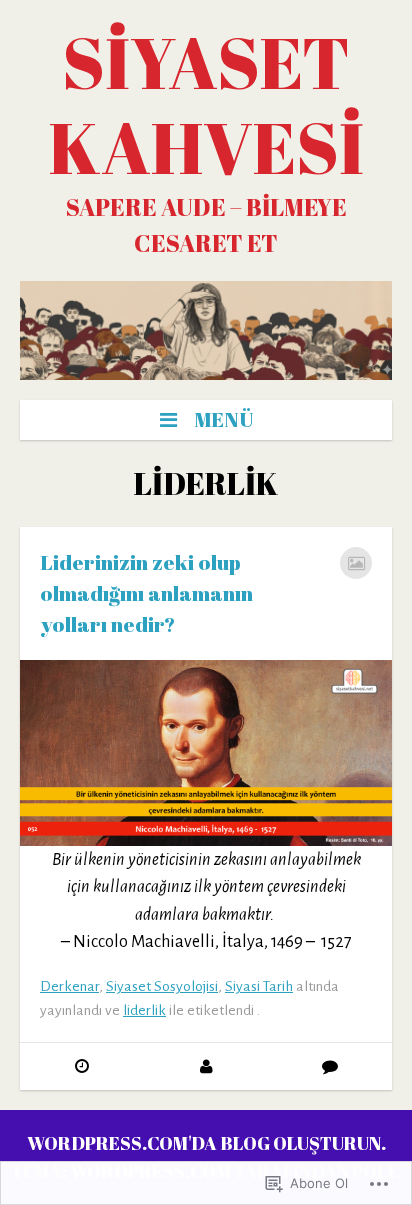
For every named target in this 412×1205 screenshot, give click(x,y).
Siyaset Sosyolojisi (162, 986)
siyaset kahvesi (206, 104)
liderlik (144, 1010)
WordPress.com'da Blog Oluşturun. (206, 1143)
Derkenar (69, 986)
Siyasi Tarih (259, 986)
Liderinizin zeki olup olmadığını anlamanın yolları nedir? (146, 593)
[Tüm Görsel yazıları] (356, 563)
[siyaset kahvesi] (206, 330)
